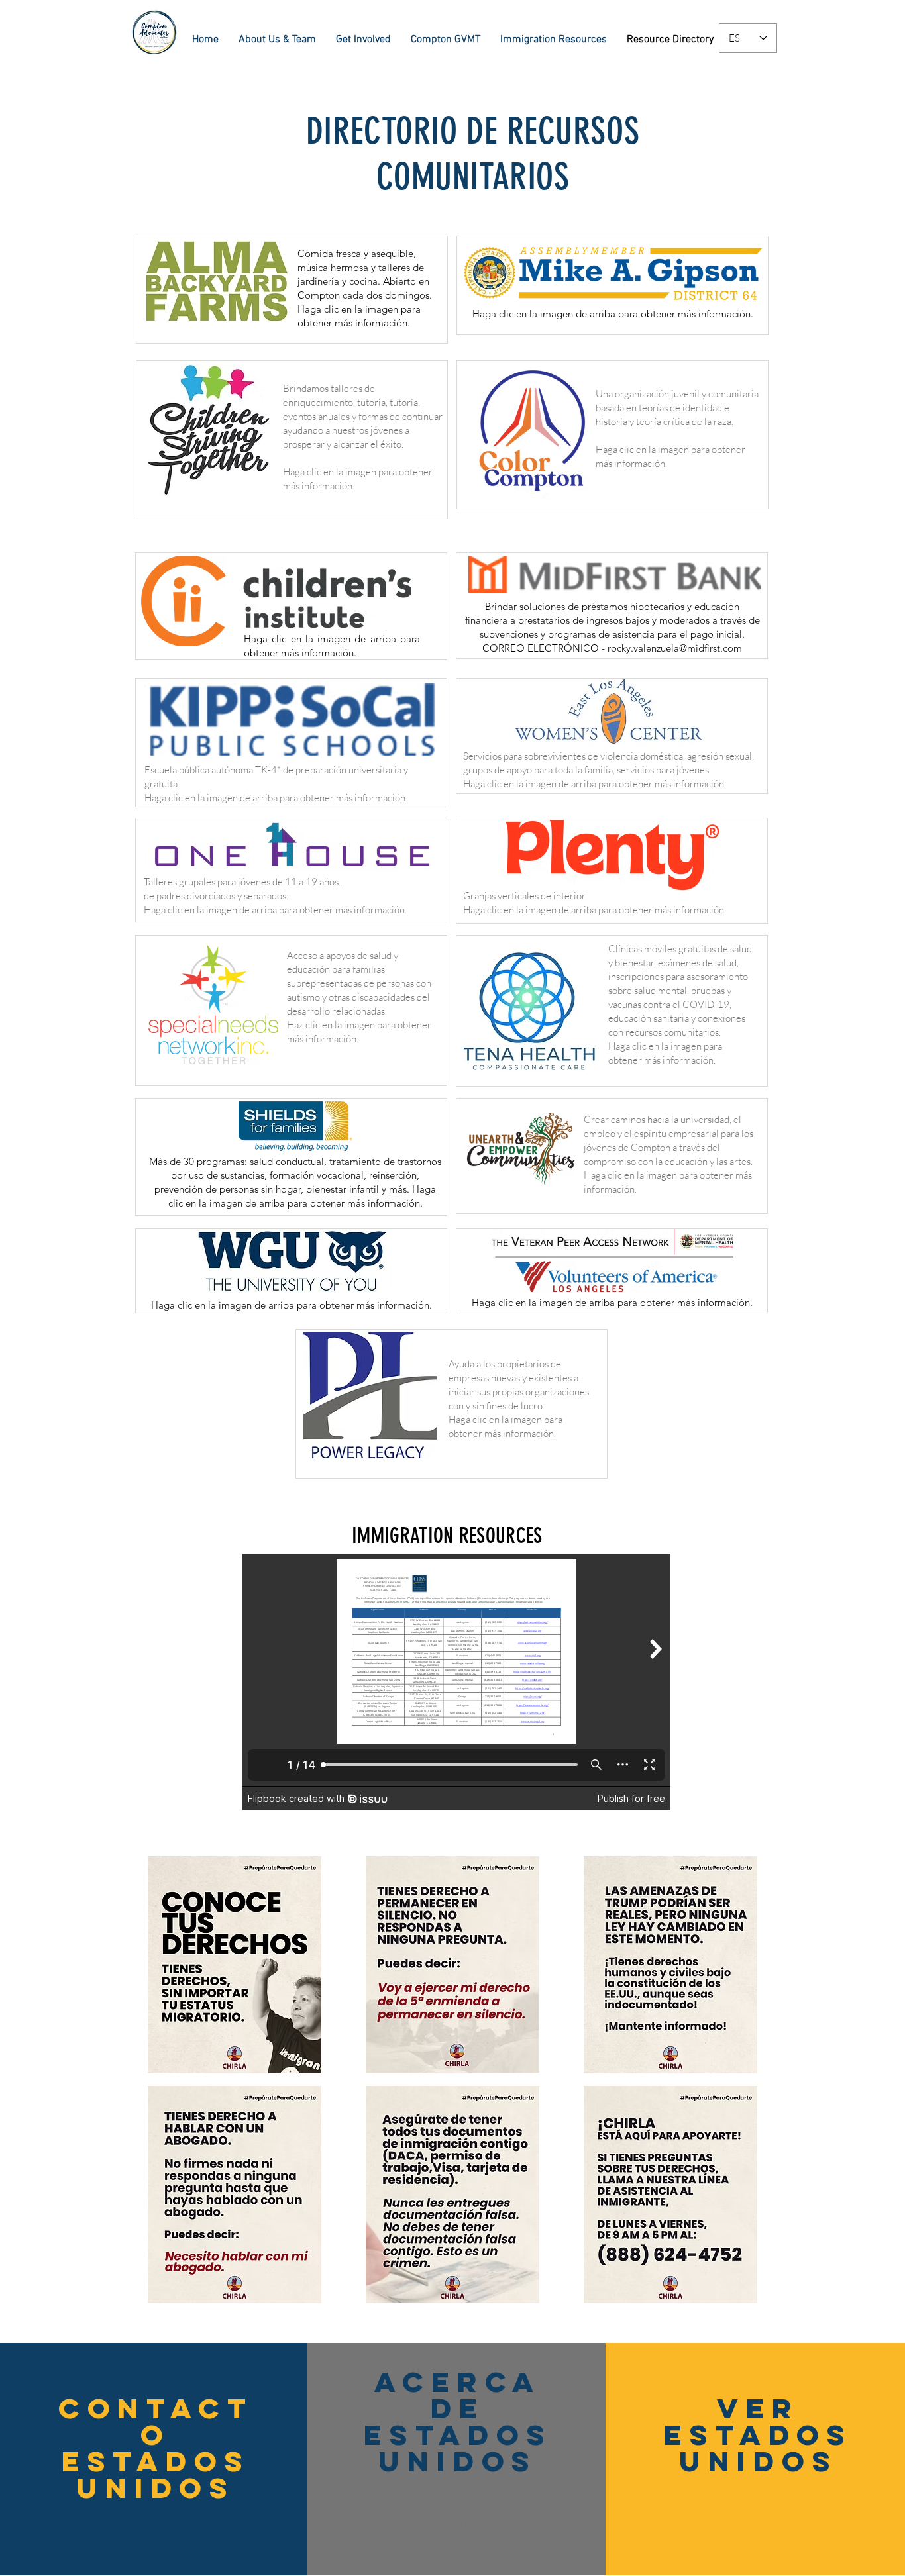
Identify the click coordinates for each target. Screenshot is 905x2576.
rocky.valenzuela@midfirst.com (675, 648)
